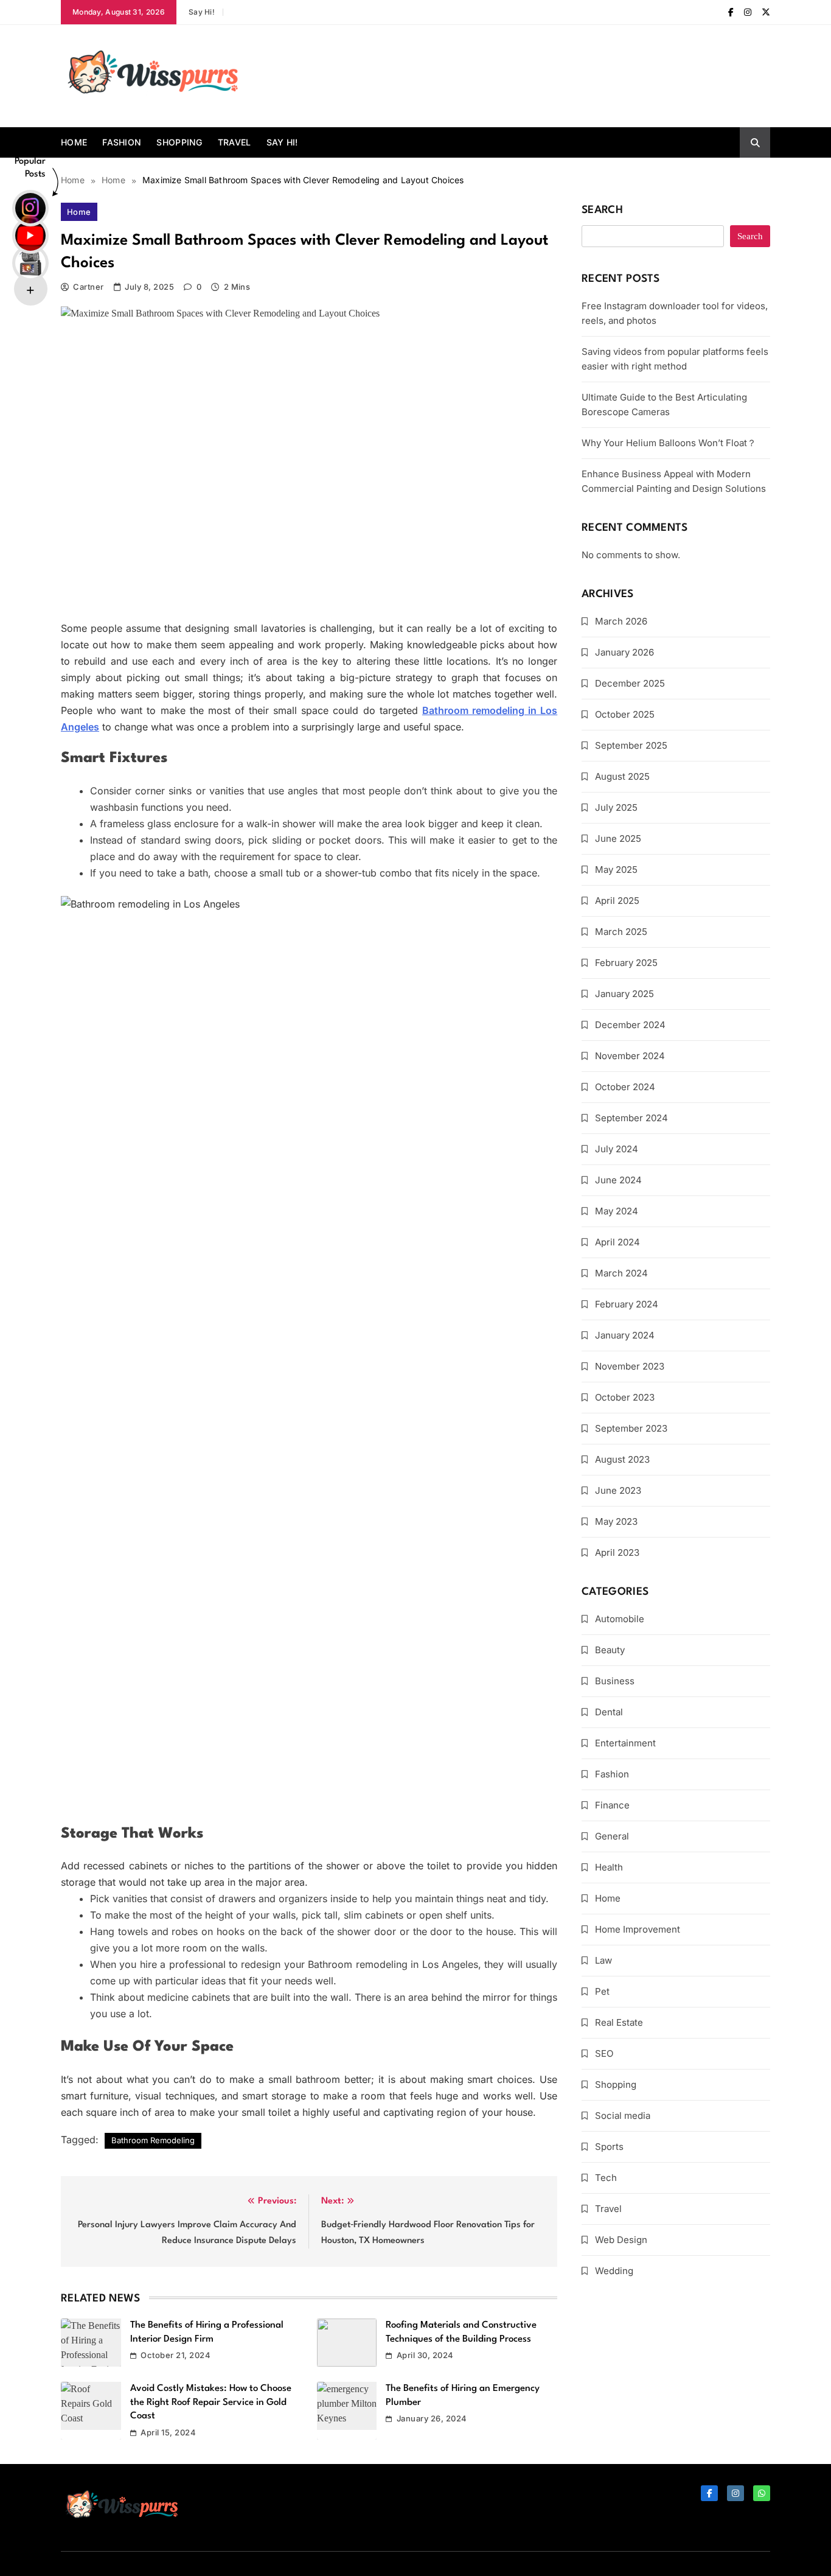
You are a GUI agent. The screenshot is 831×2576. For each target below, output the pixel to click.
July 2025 (616, 807)
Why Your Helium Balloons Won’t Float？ (669, 443)
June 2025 (618, 838)
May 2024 (617, 1211)
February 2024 (627, 1304)
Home (74, 142)
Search (602, 210)
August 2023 (622, 1459)
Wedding (614, 2271)
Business (615, 1681)
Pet (602, 1991)
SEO (604, 2053)
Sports (609, 2147)
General (612, 1836)
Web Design (621, 2240)
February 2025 (626, 963)
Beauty (610, 1650)
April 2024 (617, 1242)
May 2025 (616, 870)
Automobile (620, 1619)
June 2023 (618, 1490)
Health (609, 1867)
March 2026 (621, 621)
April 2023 (617, 1552)
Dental (609, 1712)
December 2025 (630, 683)
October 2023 (625, 1397)
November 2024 (630, 1056)
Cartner (88, 287)
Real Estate (619, 2022)
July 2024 (617, 1149)
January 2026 (624, 652)
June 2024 (618, 1180)
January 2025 (624, 994)
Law (603, 1960)
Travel (235, 142)
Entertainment (625, 1743)
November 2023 (630, 1366)
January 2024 (625, 1335)
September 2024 (631, 1118)
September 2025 (631, 745)
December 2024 (630, 1025)
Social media (623, 2116)
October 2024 (625, 1087)
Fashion (122, 142)
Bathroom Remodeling (153, 2140)
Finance (612, 1805)
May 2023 (616, 1521)
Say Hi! (202, 12)
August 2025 (622, 776)
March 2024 (621, 1273)
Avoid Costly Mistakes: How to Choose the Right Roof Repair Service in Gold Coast (211, 2402)
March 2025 (621, 932)
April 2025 (617, 901)
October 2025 (625, 714)
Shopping (179, 142)
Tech (606, 2178)
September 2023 (631, 1428)
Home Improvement (638, 1929)
